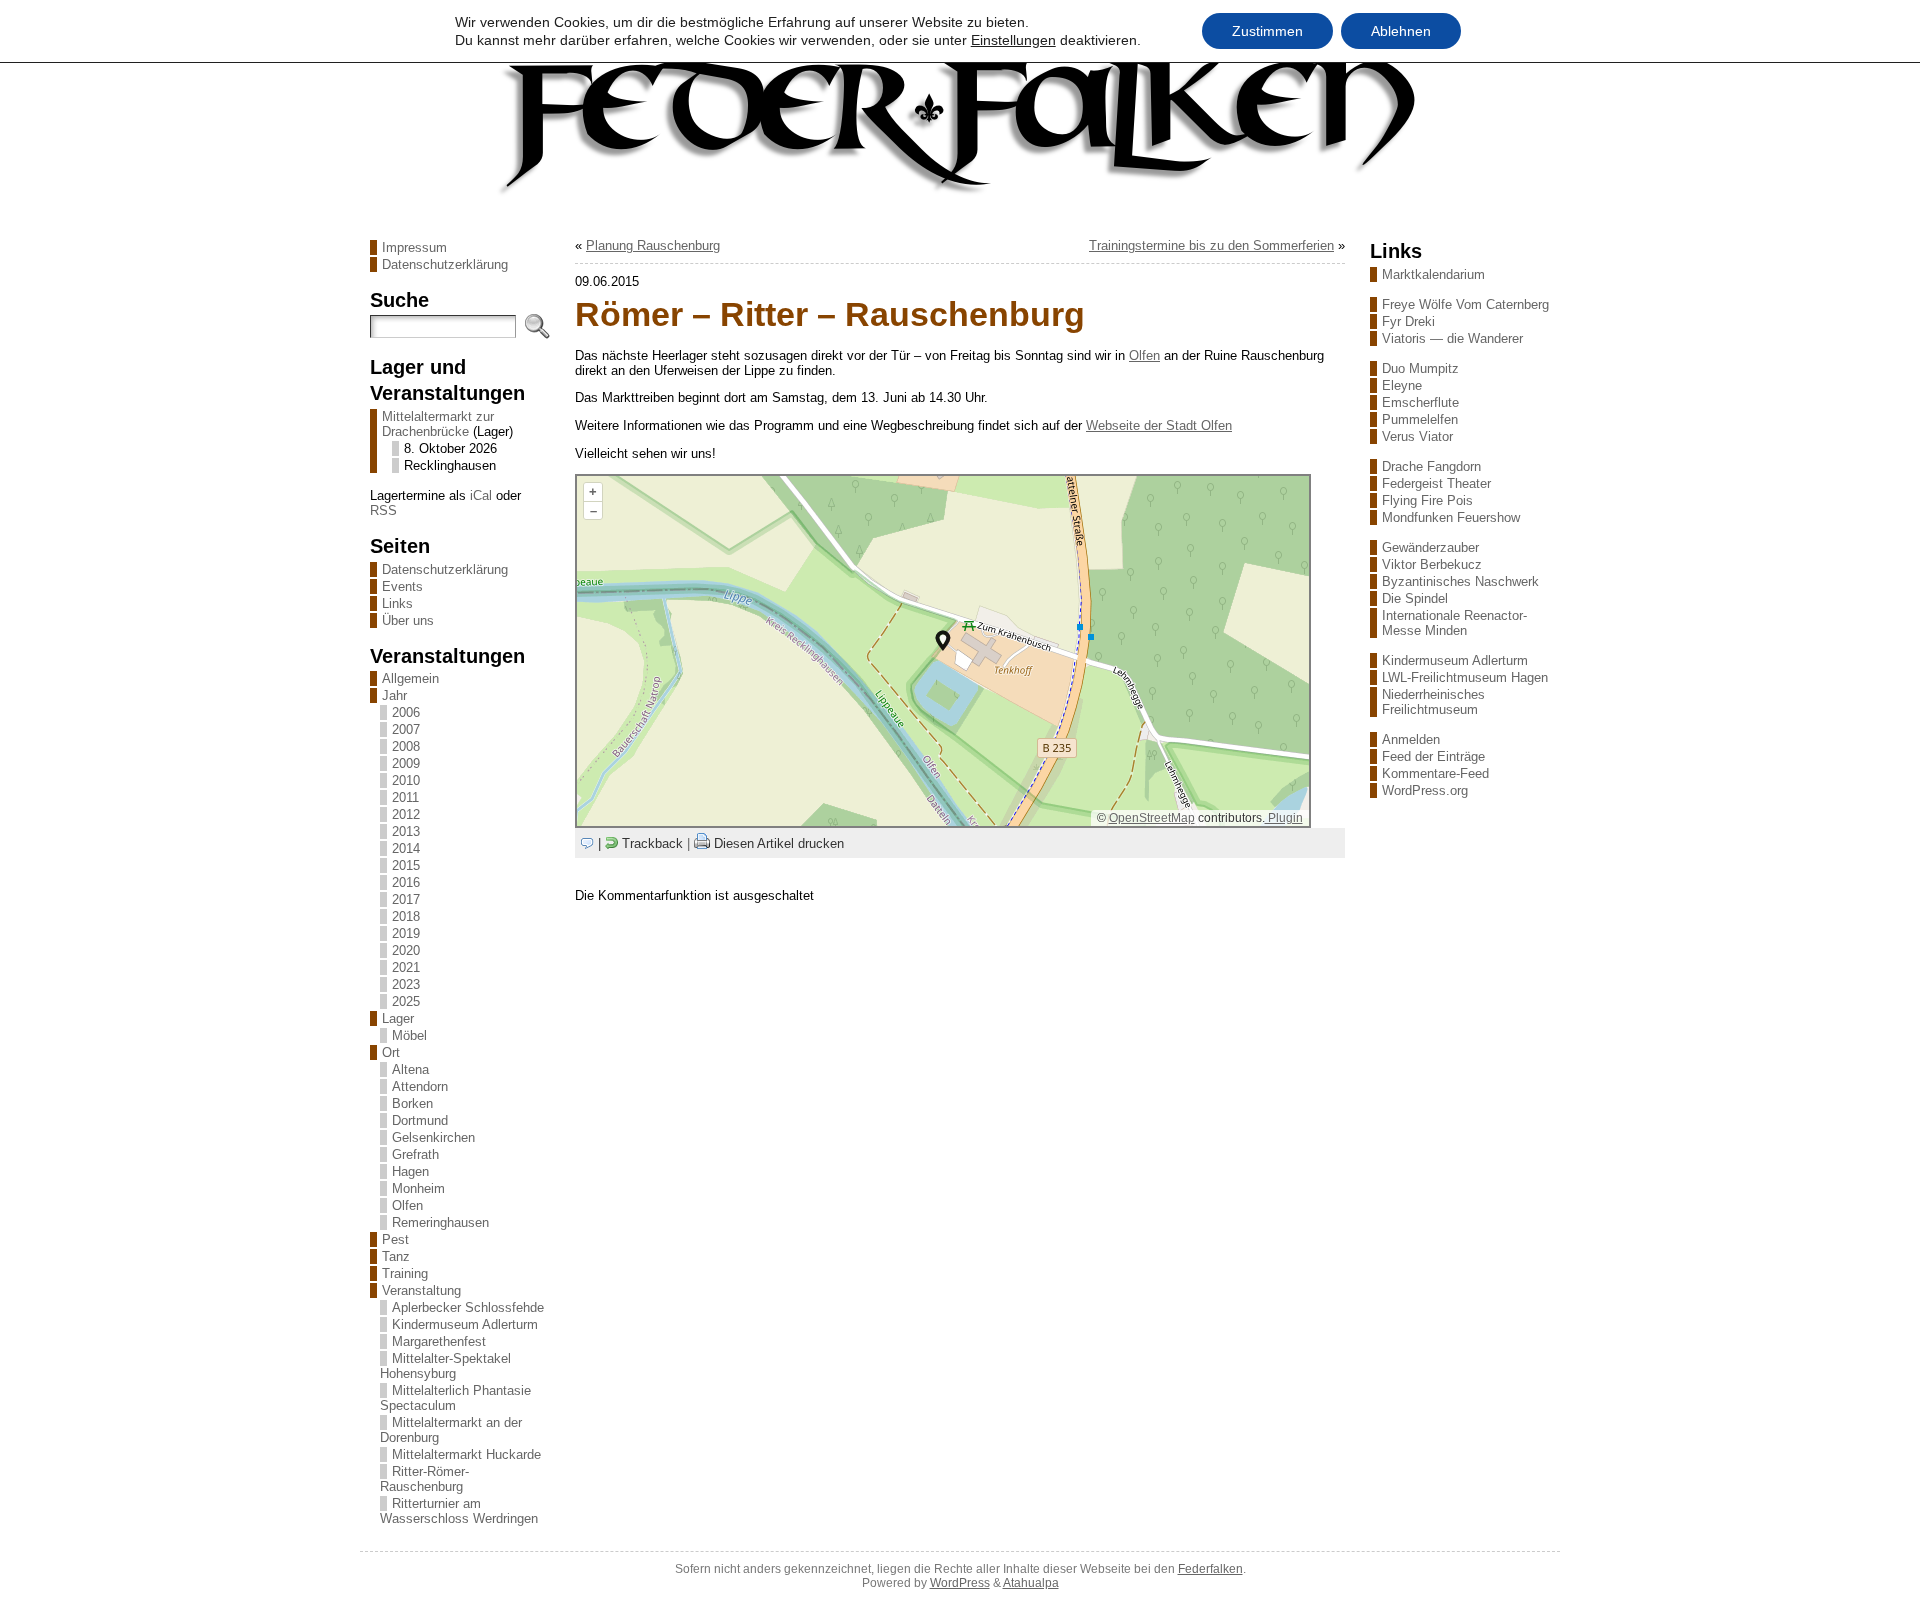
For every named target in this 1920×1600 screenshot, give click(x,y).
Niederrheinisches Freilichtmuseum (1433, 702)
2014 (406, 848)
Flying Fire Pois (1427, 500)
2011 (405, 797)
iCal (481, 495)
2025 (406, 1001)
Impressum (414, 247)
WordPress (960, 1583)
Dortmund (420, 1120)
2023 (406, 984)
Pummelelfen (1420, 419)
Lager (398, 1018)
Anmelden (1411, 739)
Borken (412, 1103)
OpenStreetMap (1152, 818)
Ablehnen (1401, 31)
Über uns (408, 620)
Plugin (1284, 818)
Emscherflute (1420, 402)
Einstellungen (1013, 40)
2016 (406, 882)
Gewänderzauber (1430, 547)
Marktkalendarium (1433, 274)
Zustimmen (1267, 31)
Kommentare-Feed (1435, 773)
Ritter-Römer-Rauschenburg (424, 1479)
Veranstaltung (421, 1290)
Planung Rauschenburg (653, 245)
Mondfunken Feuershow (1451, 517)
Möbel (409, 1035)
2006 (406, 712)
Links (397, 603)
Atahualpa (1031, 1583)
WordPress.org (1425, 790)
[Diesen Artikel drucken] (702, 843)
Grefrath (415, 1154)
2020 (406, 950)
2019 (406, 933)
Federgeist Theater (1436, 483)
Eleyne (1402, 385)
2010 (406, 780)
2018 (406, 916)
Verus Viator (1417, 436)
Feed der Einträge (1433, 756)
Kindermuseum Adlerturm (465, 1324)
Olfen (407, 1205)
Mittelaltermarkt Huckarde (466, 1454)
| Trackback (640, 843)
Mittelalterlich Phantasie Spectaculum (455, 1398)
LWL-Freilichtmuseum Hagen (1465, 677)
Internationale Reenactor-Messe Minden (1454, 623)
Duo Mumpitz (1420, 368)
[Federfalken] (960, 123)
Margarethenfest (439, 1341)
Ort (391, 1052)
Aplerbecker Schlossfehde (468, 1307)
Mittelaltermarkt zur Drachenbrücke (438, 424)
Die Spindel (1415, 598)
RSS (383, 510)
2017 (406, 899)
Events (402, 586)
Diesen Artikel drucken (779, 843)
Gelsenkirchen (433, 1137)
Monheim (418, 1188)
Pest (395, 1239)
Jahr (394, 695)
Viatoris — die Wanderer (1452, 338)
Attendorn (420, 1086)
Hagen (410, 1171)
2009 (406, 763)
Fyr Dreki (1408, 321)
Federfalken (1210, 1569)
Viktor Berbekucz (1432, 564)
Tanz (396, 1256)
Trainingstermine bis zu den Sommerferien (1211, 245)
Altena (410, 1069)
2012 (406, 814)
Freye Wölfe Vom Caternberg (1465, 304)
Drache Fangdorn (1431, 466)
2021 (406, 967)
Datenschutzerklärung (445, 264)
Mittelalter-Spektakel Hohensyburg (445, 1366)
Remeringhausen (440, 1222)
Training (405, 1273)
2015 (406, 865)
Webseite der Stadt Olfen (1159, 425)
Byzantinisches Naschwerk (1460, 581)
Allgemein (410, 678)
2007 (406, 729)
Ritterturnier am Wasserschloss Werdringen (459, 1511)
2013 (406, 831)
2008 (406, 746)
